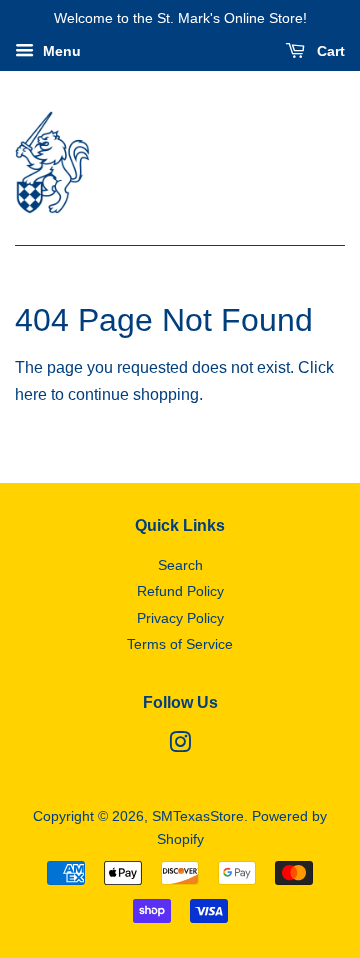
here (31, 394)
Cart (329, 51)
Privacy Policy (180, 618)
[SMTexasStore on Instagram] (180, 746)
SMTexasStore (198, 816)
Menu (60, 51)
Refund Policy (180, 591)
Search (180, 565)
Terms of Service (180, 644)
